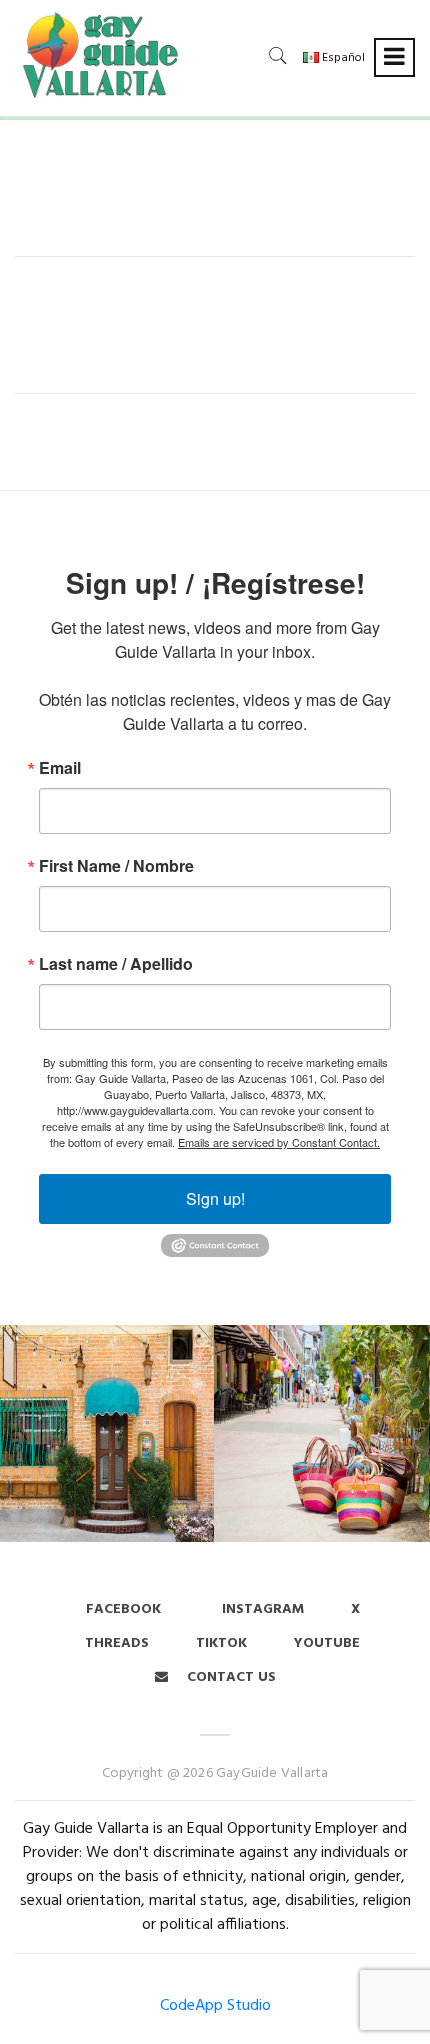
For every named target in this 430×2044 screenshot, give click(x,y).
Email (60, 768)
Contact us (229, 1677)
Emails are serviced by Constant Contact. (279, 1142)
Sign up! (215, 1198)
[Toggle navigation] (394, 57)
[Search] (278, 55)
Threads (117, 1643)
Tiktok (221, 1643)
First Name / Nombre (116, 866)
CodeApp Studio (215, 2006)
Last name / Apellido (116, 964)
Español (342, 58)
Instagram (261, 1609)
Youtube (327, 1643)
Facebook (123, 1609)
